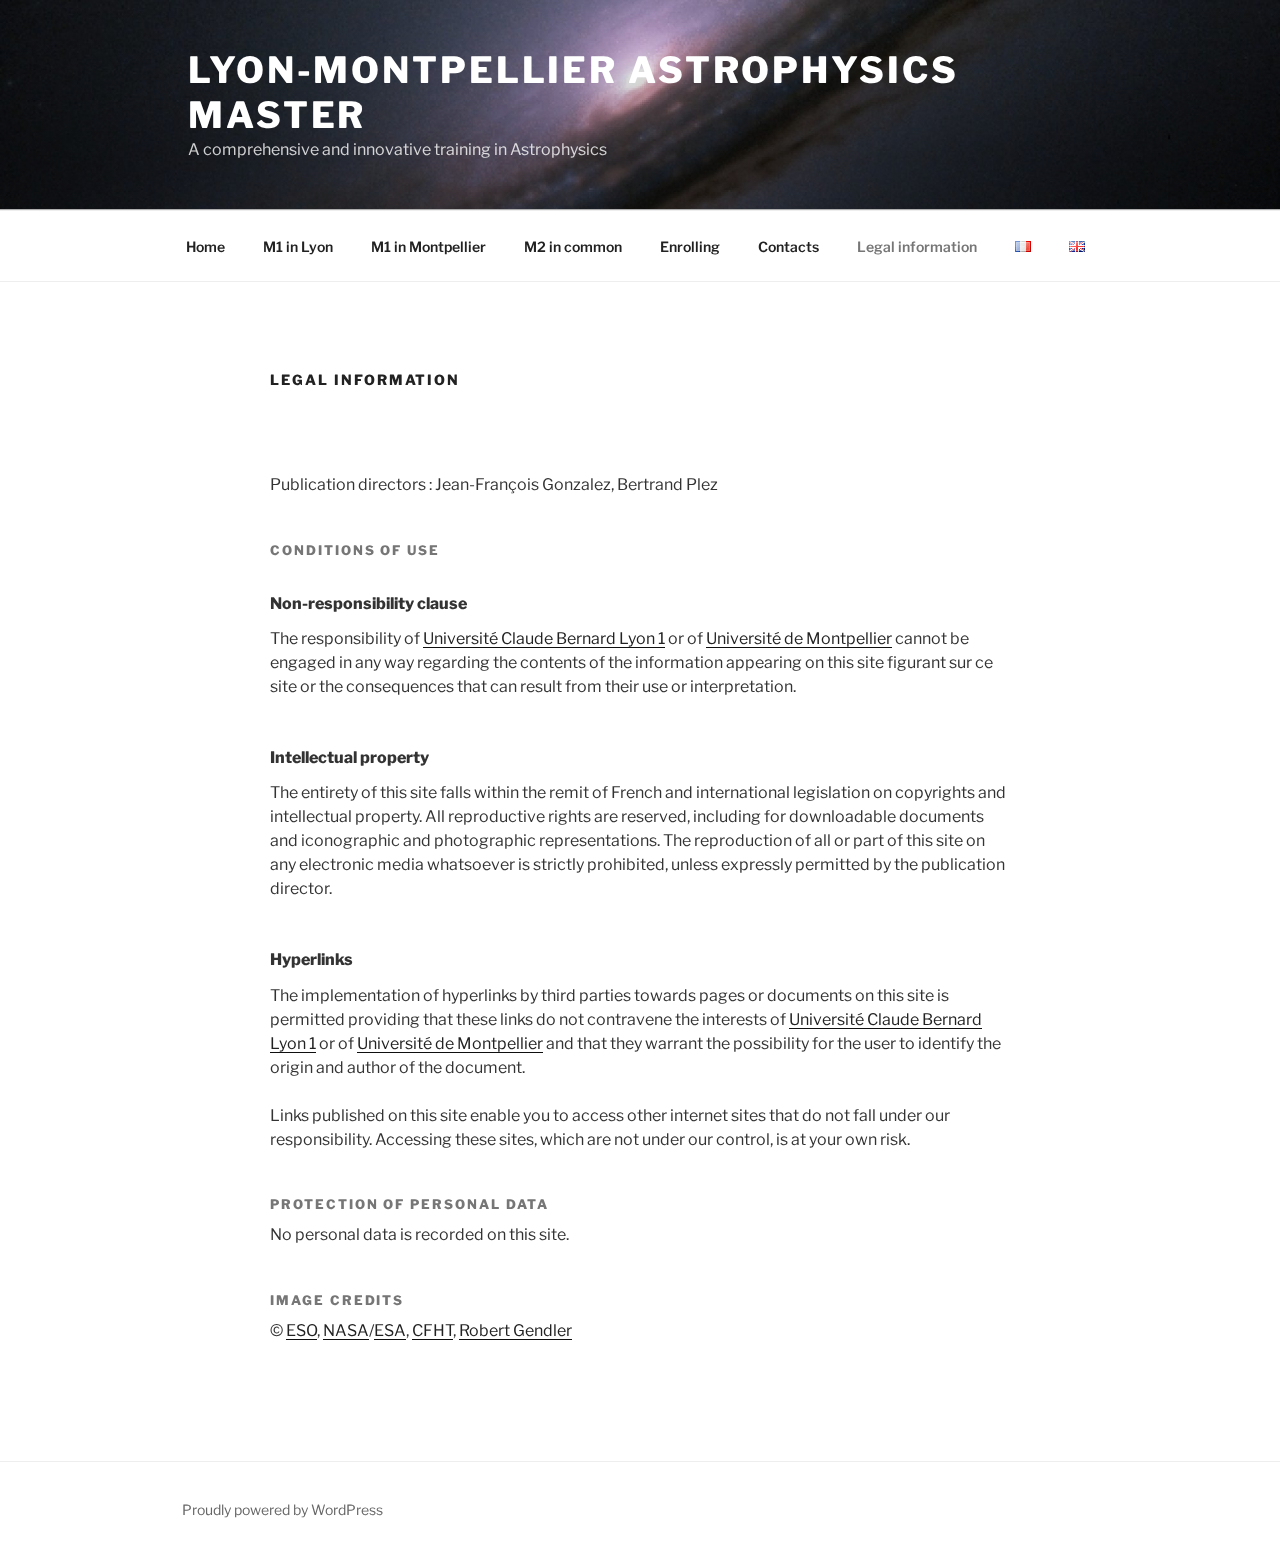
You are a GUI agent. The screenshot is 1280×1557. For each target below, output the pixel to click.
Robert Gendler (515, 1330)
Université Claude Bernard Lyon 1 (544, 638)
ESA (390, 1330)
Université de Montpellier (799, 638)
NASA (346, 1330)
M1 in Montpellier (428, 246)
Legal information (917, 246)
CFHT (432, 1330)
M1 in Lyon (298, 246)
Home (205, 246)
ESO (301, 1330)
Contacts (788, 246)
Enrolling (690, 246)
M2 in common (573, 246)
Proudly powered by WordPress (282, 1509)
